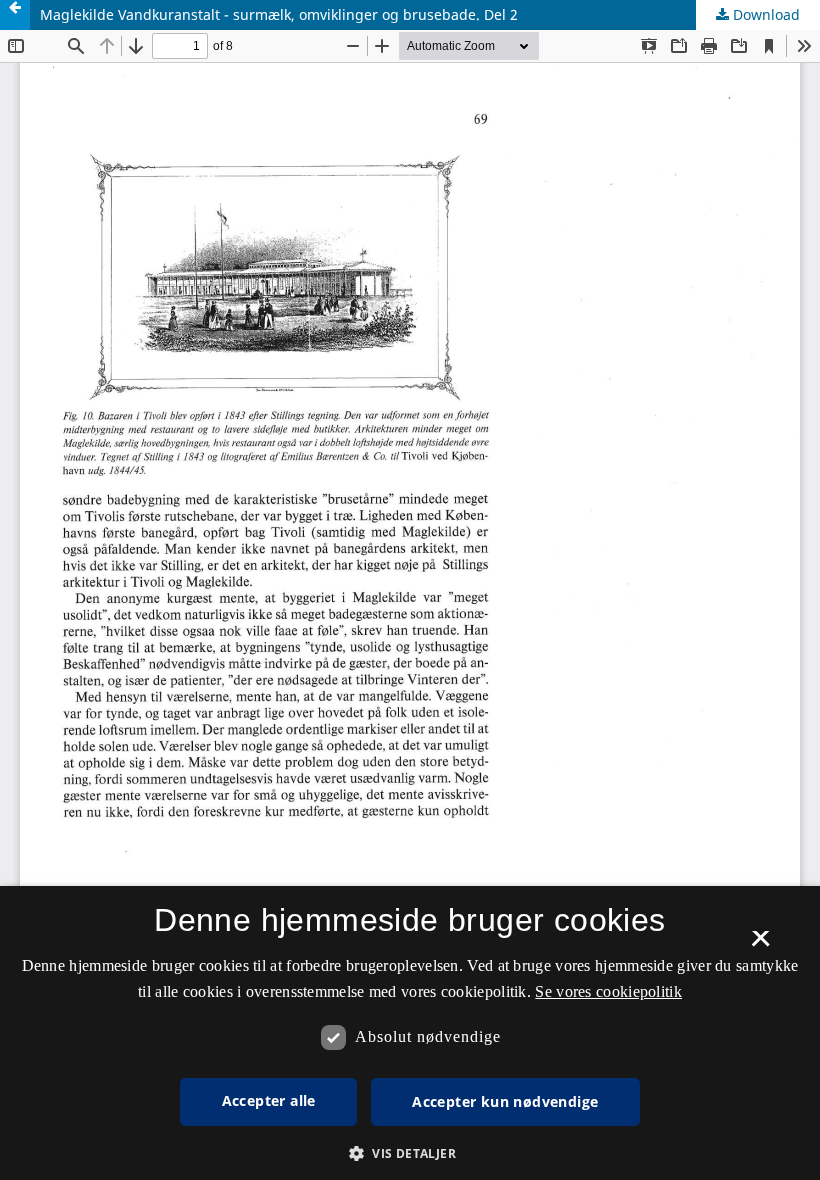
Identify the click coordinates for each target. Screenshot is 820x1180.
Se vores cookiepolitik (608, 991)
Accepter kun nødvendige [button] (505, 1101)
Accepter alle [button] (269, 1100)
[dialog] (410, 1033)
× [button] (760, 945)
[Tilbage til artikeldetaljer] (15, 15)
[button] (410, 1153)
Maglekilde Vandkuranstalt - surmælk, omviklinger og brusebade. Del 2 (279, 14)
